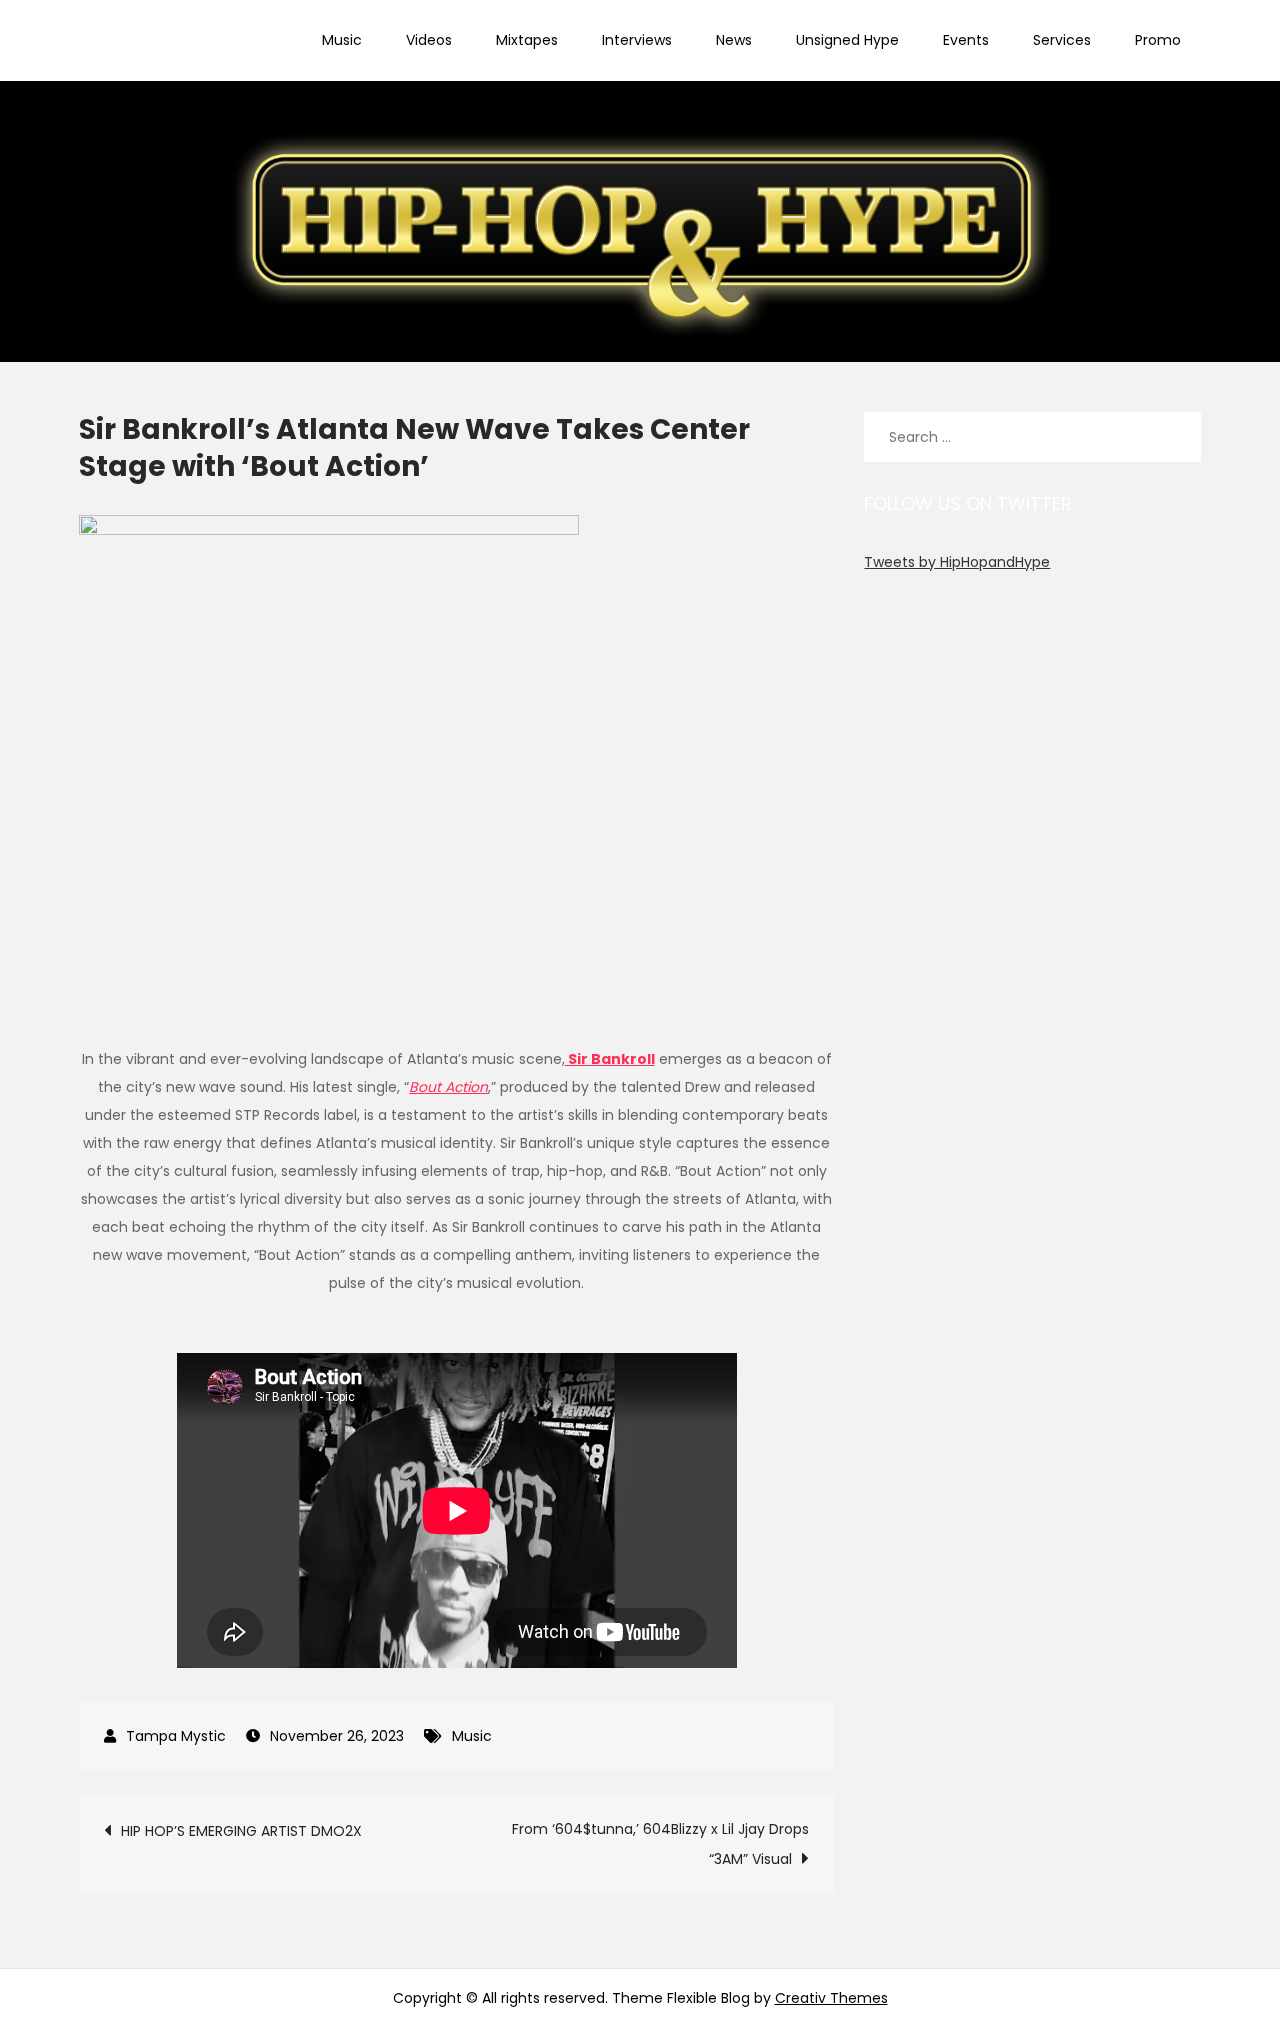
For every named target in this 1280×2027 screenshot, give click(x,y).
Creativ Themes (831, 1998)
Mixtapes (527, 40)
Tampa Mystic (176, 1736)
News (734, 40)
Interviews (637, 40)
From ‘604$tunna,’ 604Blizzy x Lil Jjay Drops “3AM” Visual (660, 1844)
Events (966, 40)
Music (342, 40)
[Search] (1176, 437)
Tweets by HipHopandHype (957, 562)
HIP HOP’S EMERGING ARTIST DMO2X (241, 1831)
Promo (1158, 40)
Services (1062, 40)
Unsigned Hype (847, 40)
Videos (429, 40)
